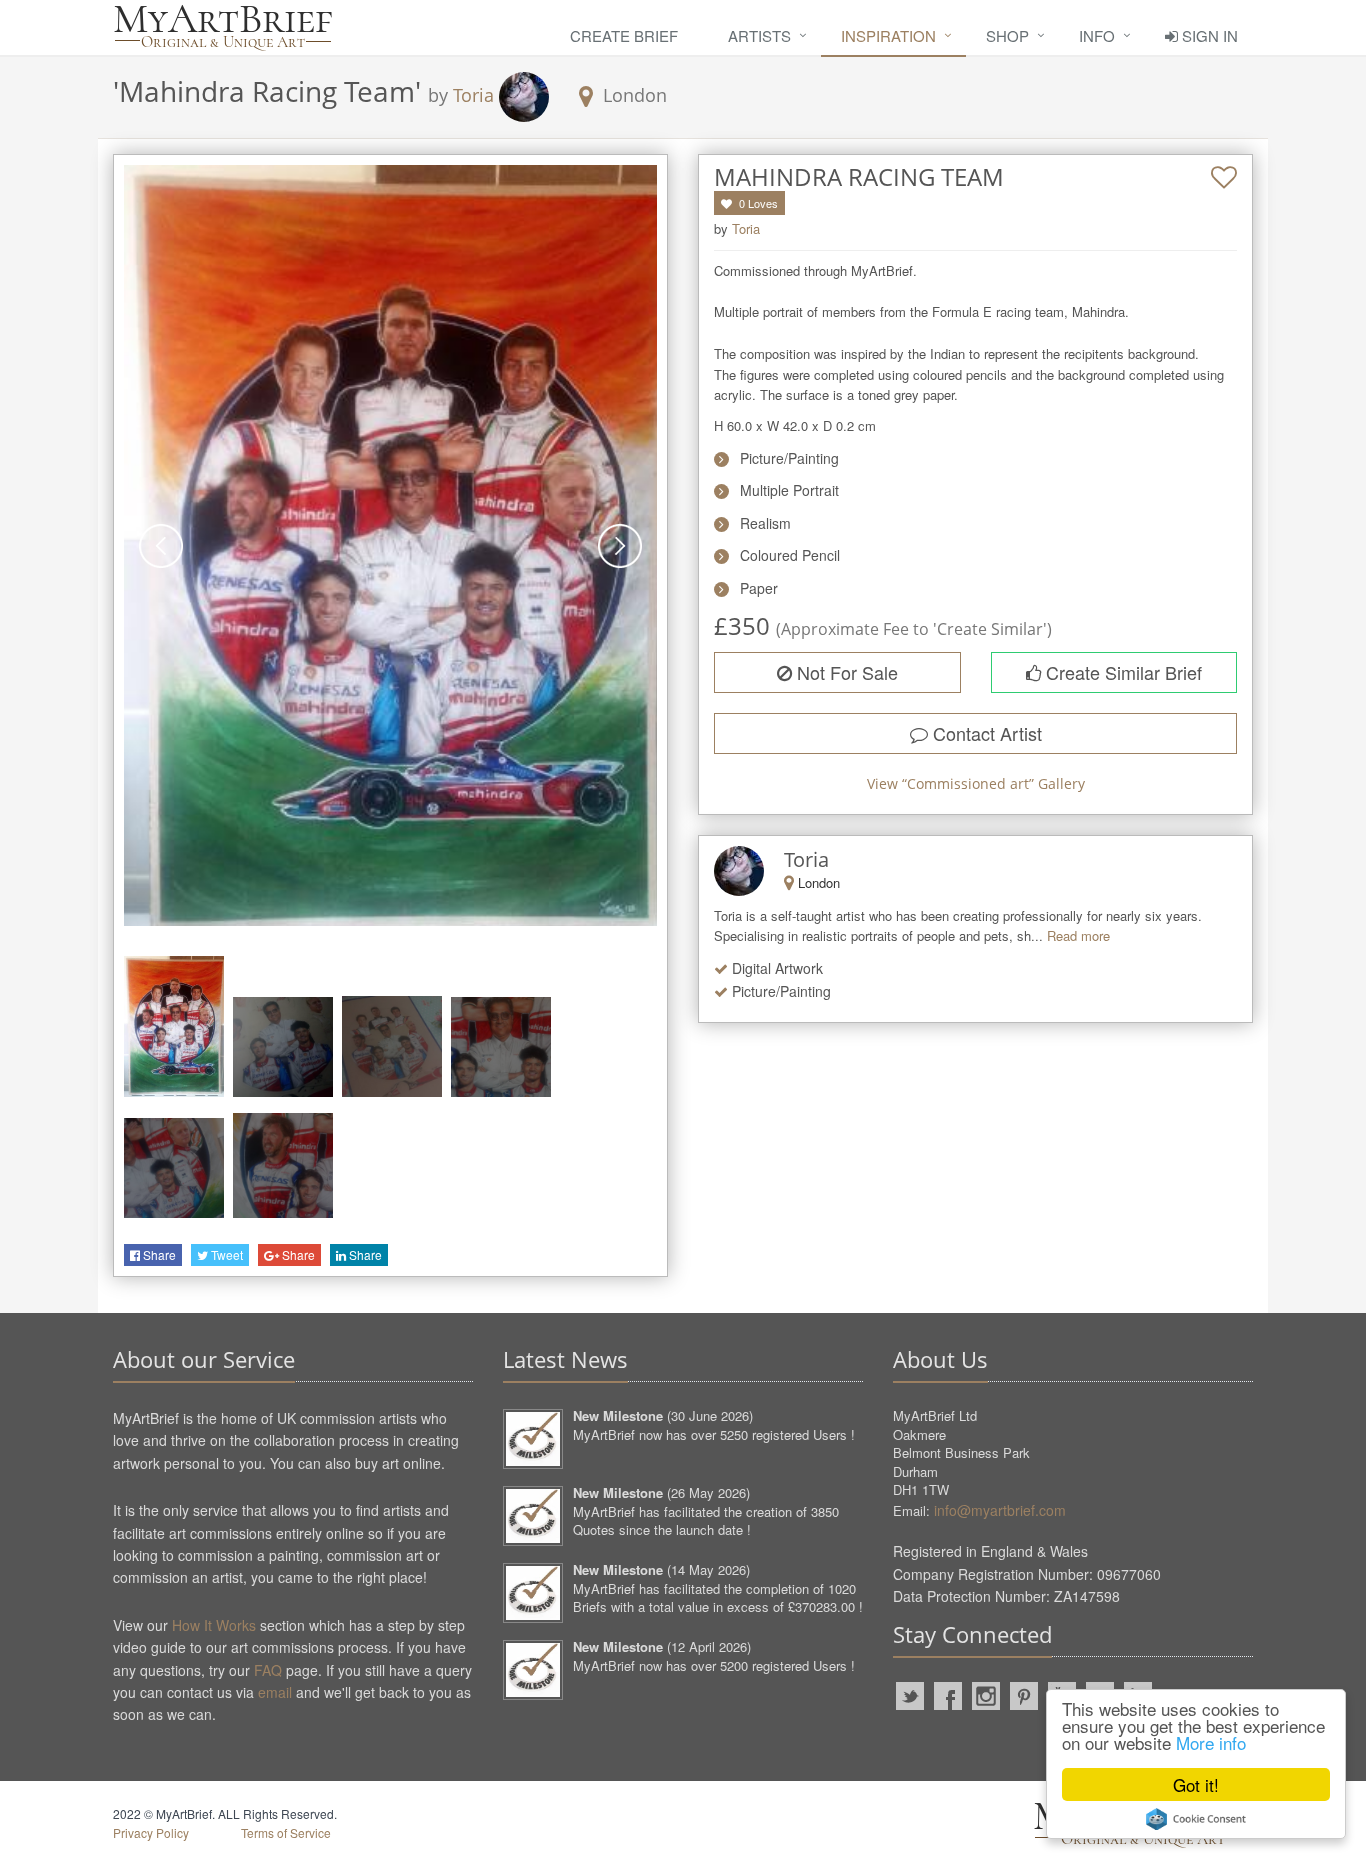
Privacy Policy (151, 1832)
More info (1211, 1742)
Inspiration (888, 35)
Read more (1078, 935)
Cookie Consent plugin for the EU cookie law (1196, 1819)
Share (158, 1254)
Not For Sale (845, 672)
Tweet (225, 1254)
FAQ (268, 1670)
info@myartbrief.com (1000, 1510)
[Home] (223, 27)
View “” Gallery (976, 783)
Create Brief (624, 35)
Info (1097, 35)
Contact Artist (985, 733)
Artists (759, 35)
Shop (1007, 35)
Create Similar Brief (1121, 672)
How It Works (214, 1625)
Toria (473, 95)
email (275, 1692)
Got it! (1196, 1784)
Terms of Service (286, 1832)
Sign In (1208, 35)
